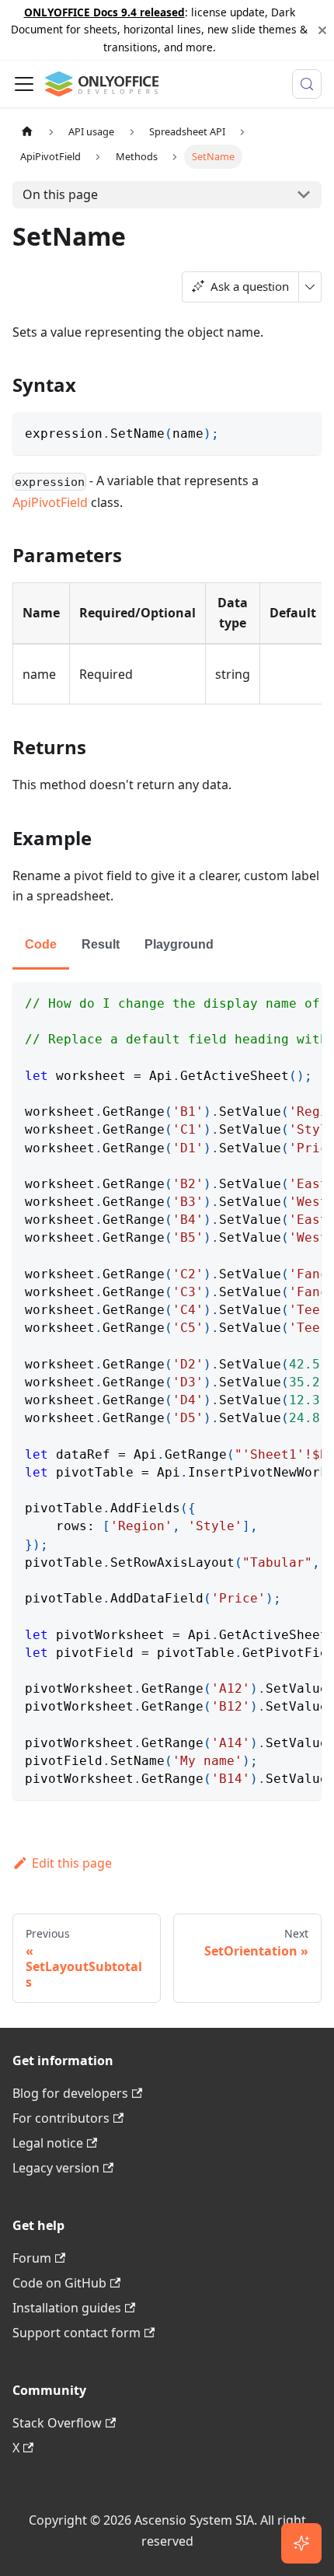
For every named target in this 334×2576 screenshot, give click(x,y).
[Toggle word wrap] (274, 1001)
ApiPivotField (50, 502)
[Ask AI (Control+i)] (301, 2543)
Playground (179, 944)
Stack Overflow (57, 2423)
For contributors (61, 2118)
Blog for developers (70, 2093)
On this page (60, 194)
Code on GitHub (59, 2283)
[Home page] (27, 132)
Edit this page (72, 1863)
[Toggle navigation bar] (24, 84)
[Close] (322, 30)
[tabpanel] (167, 1391)
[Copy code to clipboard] (303, 431)
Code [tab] (41, 944)
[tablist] (167, 946)
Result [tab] (101, 944)
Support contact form (77, 2333)
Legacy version (56, 2168)
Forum (32, 2258)
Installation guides (67, 2308)
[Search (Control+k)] (307, 84)
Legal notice (48, 2143)
